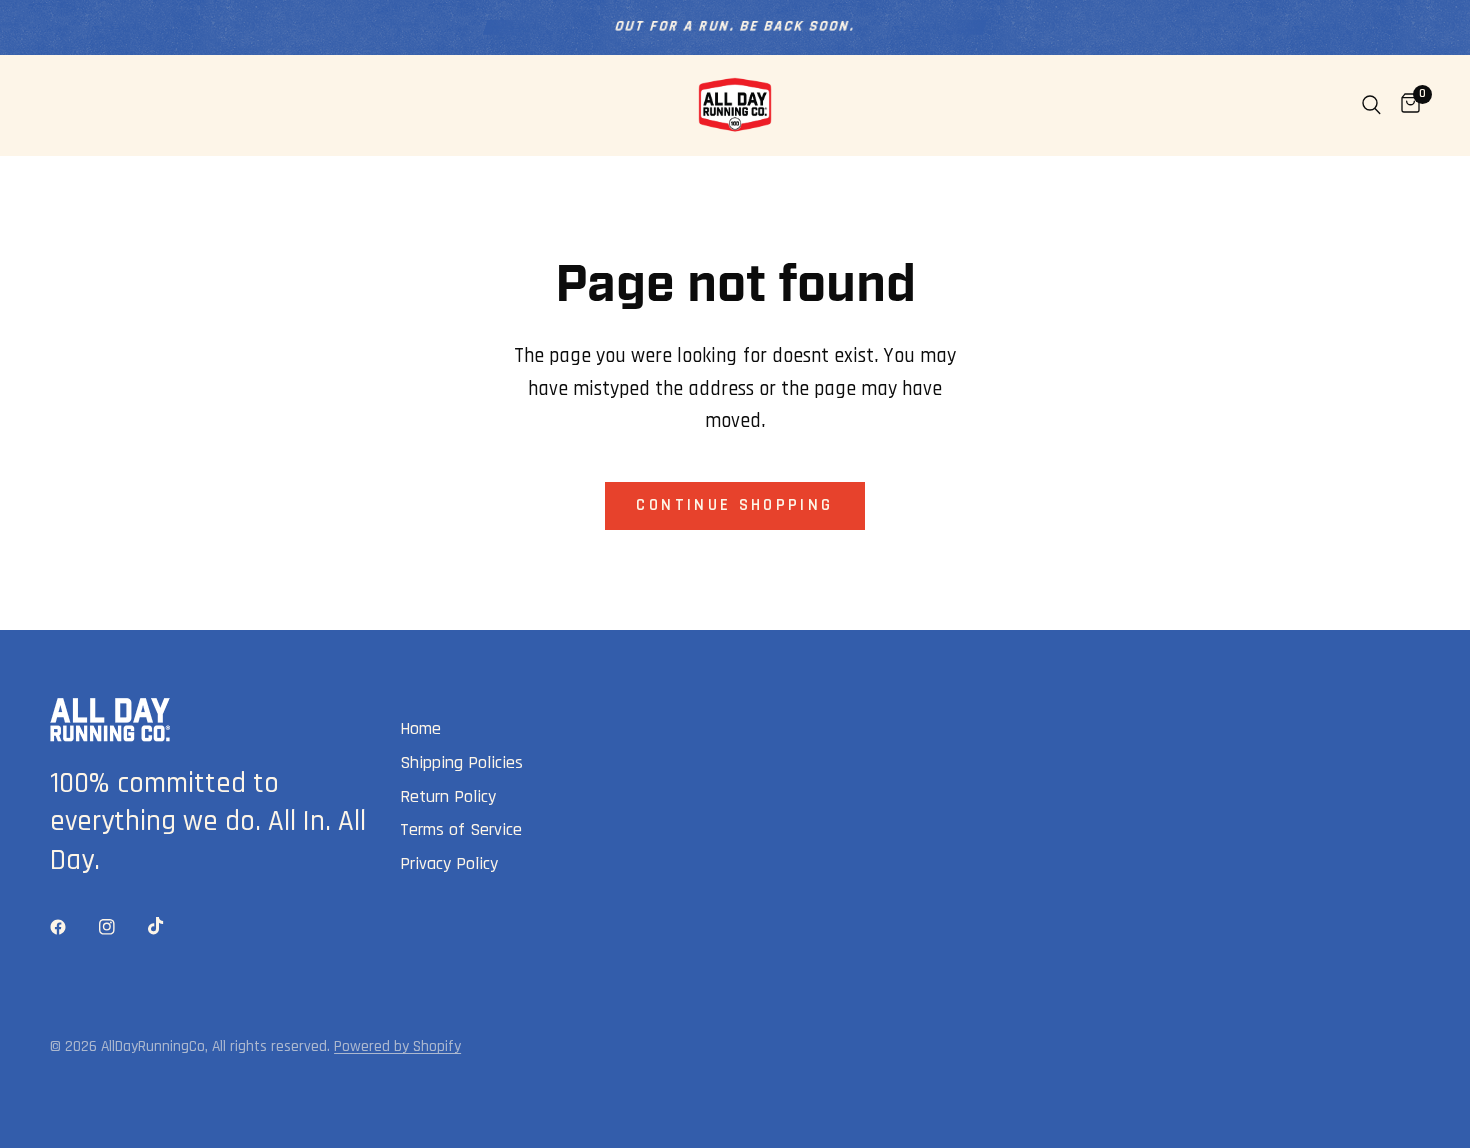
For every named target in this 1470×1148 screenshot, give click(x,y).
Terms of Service (461, 829)
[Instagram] (121, 927)
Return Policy (448, 796)
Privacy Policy (449, 863)
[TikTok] (170, 926)
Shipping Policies (461, 762)
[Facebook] (72, 927)
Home (420, 728)
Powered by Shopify (397, 1046)
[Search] (1371, 105)
